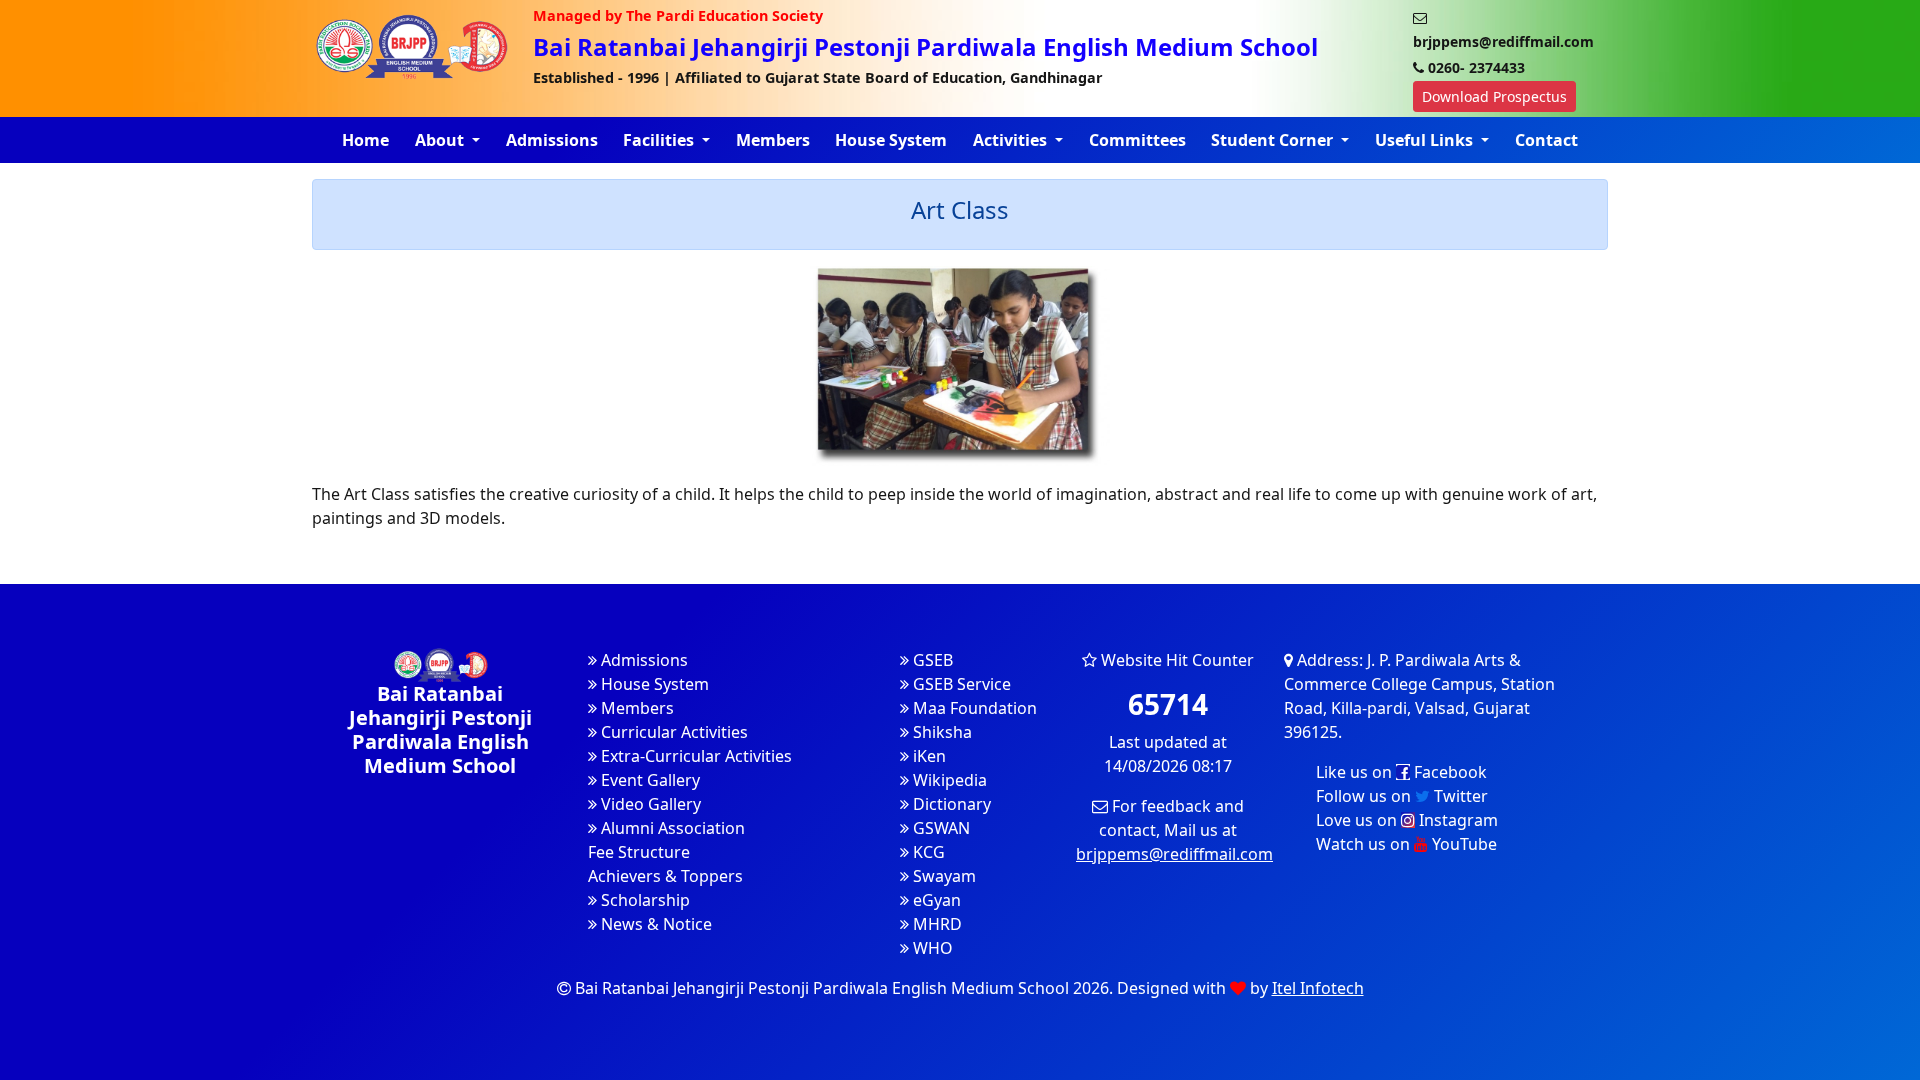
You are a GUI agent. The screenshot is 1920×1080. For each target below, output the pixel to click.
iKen (927, 756)
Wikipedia (948, 780)
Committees (1137, 140)
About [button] (441, 140)
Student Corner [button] (1274, 140)
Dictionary (950, 804)
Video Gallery (649, 804)
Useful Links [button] (1426, 140)
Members (773, 140)
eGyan (935, 900)
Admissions (552, 140)
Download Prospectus (1494, 96)
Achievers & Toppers (665, 876)
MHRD (935, 924)
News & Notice (654, 924)
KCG (927, 852)
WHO (931, 948)
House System (891, 140)
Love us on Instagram (1407, 820)
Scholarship (643, 900)
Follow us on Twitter (1402, 796)
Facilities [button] (660, 140)
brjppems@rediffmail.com (1174, 854)
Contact (1546, 140)
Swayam (942, 876)
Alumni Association (671, 828)
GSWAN (939, 828)
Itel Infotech (1318, 988)
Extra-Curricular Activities (694, 756)
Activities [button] (1012, 140)
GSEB (931, 660)
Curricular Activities (672, 732)
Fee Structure (639, 852)
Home (365, 140)
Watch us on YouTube (1406, 844)
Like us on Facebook (1401, 772)
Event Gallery (648, 780)
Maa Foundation (973, 708)
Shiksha (940, 732)
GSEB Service (960, 684)
